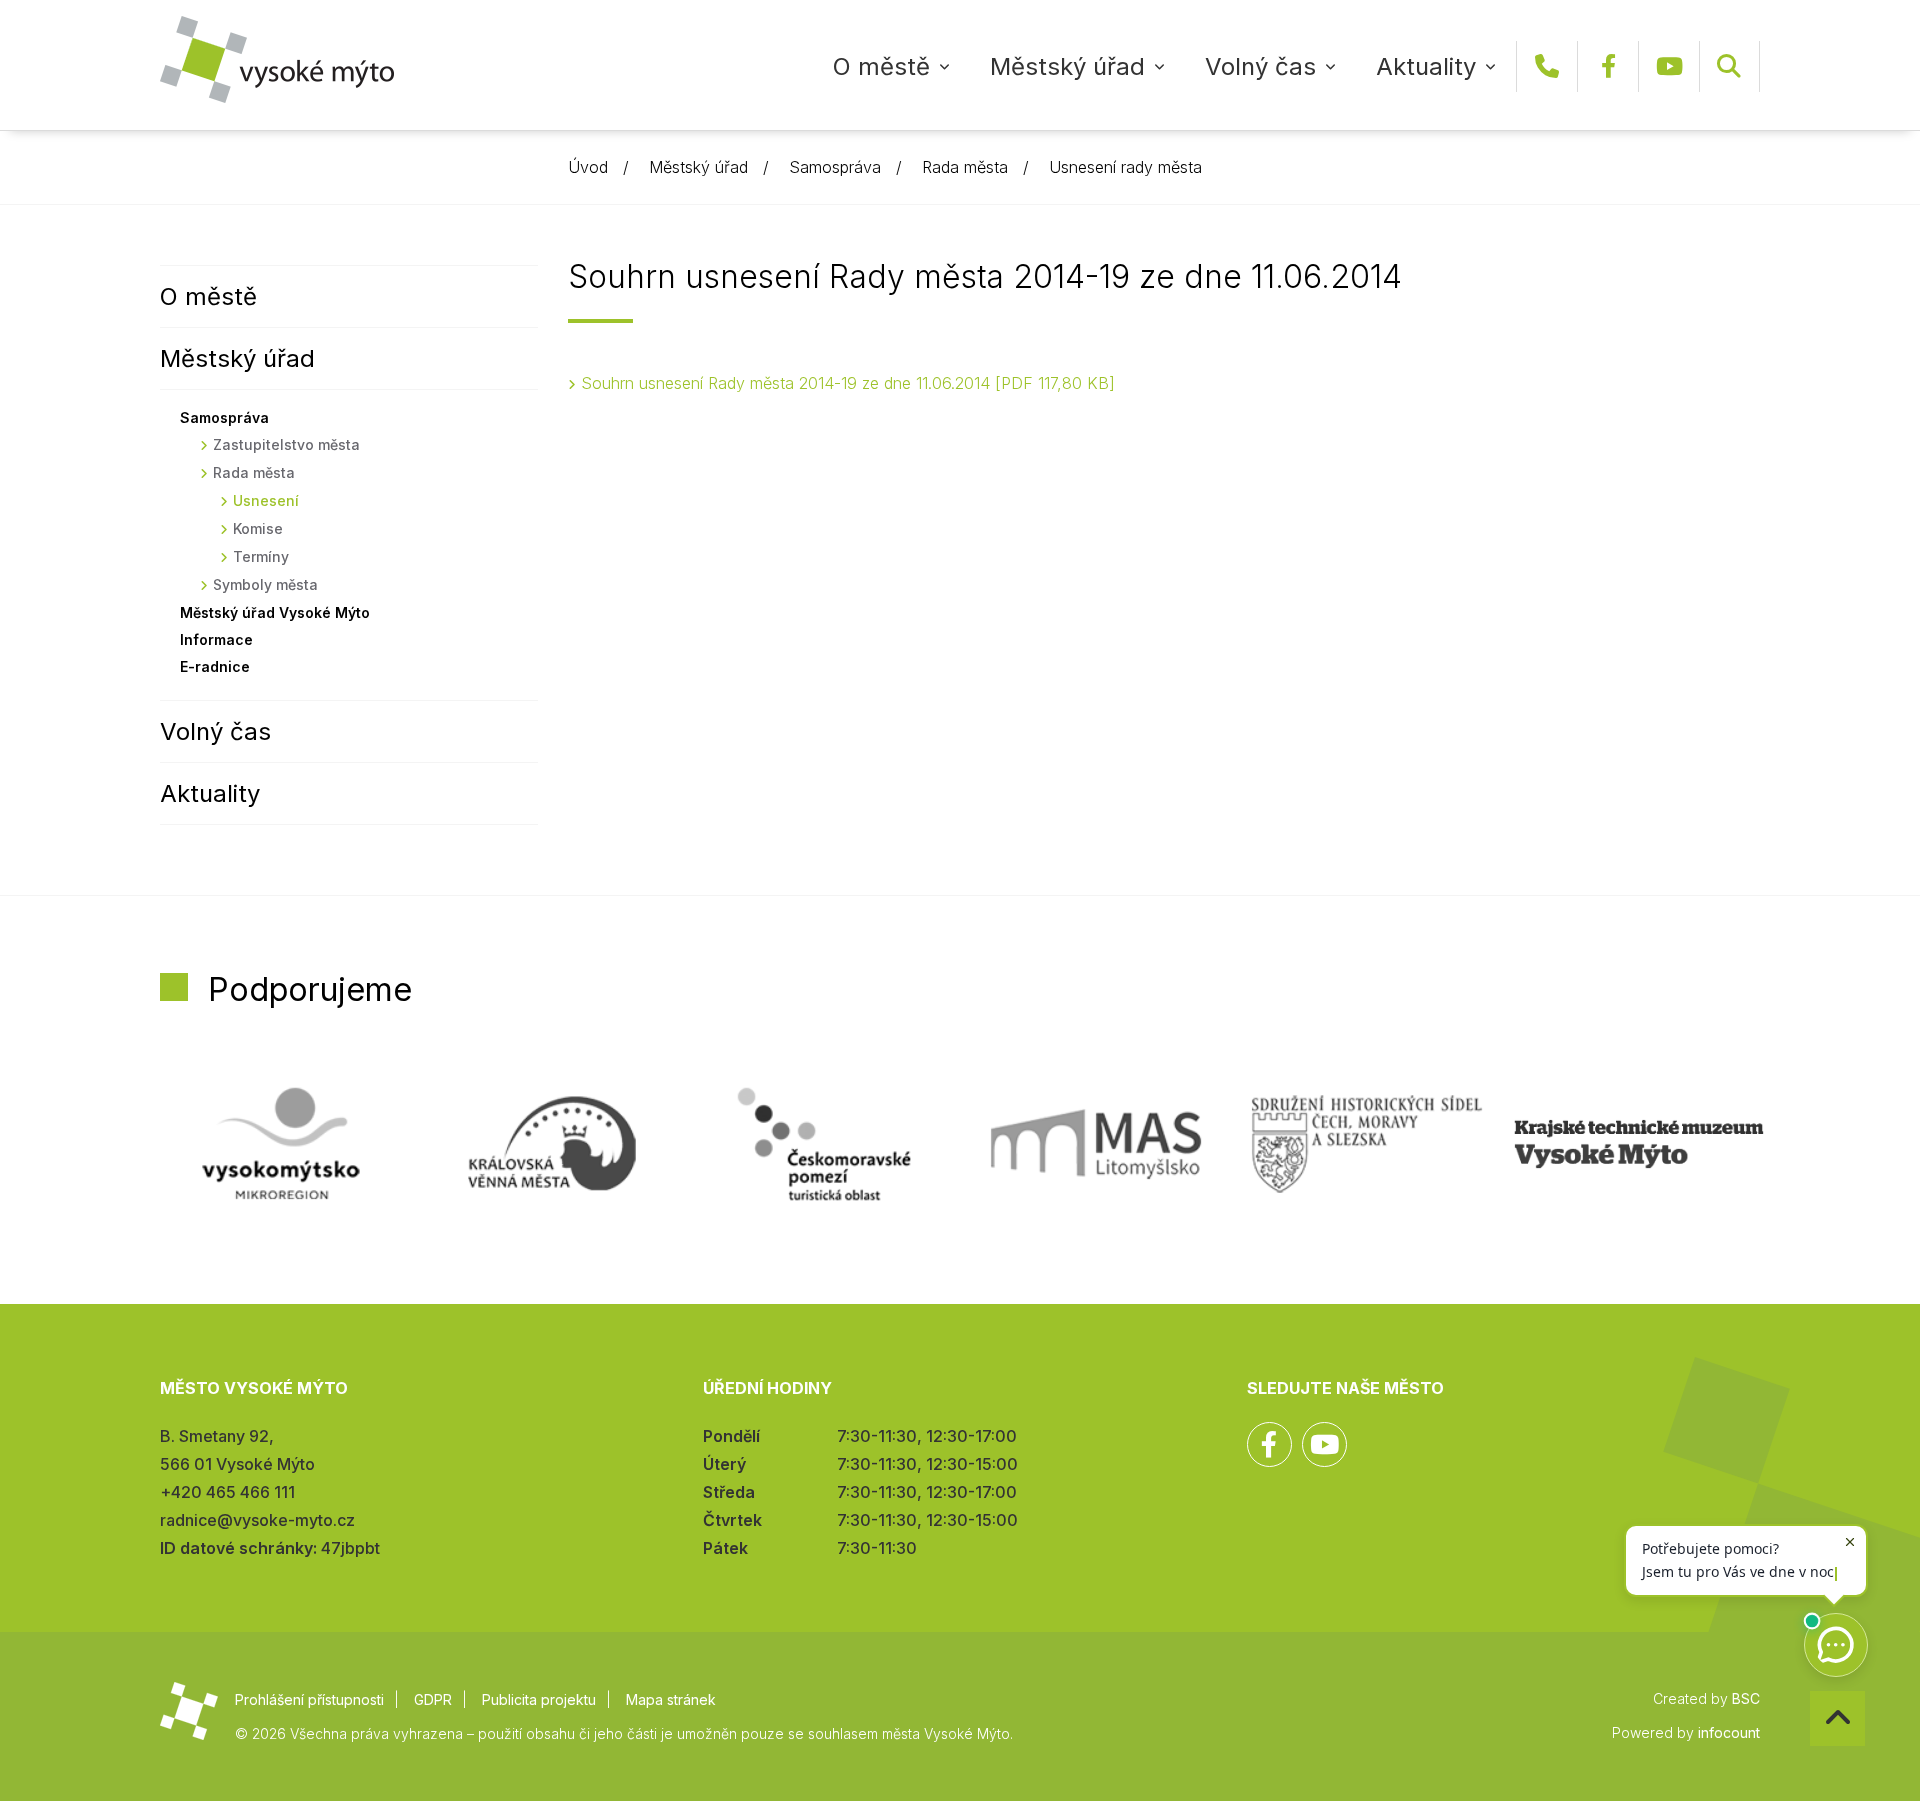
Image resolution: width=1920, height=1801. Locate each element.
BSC (1746, 1698)
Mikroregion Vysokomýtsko (281, 1144)
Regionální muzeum (1639, 1144)
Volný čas (1260, 66)
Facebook (1608, 66)
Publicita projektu (539, 1699)
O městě (881, 66)
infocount (1729, 1732)
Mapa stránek (671, 1699)
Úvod (588, 167)
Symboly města (265, 584)
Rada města (965, 167)
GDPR (433, 1699)
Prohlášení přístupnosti (309, 1699)
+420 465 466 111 (1547, 66)
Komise (258, 528)
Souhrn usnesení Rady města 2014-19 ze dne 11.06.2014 (845, 383)
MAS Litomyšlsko (1096, 1144)
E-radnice (215, 666)
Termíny (261, 556)
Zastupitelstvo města (286, 444)
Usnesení (266, 500)
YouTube (1669, 66)
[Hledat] (1729, 66)
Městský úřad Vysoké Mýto (275, 612)
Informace (216, 639)
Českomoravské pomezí (824, 1144)
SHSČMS (1367, 1144)
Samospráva (835, 167)
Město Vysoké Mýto (277, 59)
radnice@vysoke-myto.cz (257, 1520)
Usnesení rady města (1125, 167)
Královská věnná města (552, 1144)
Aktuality (1426, 66)
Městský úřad (1067, 66)
